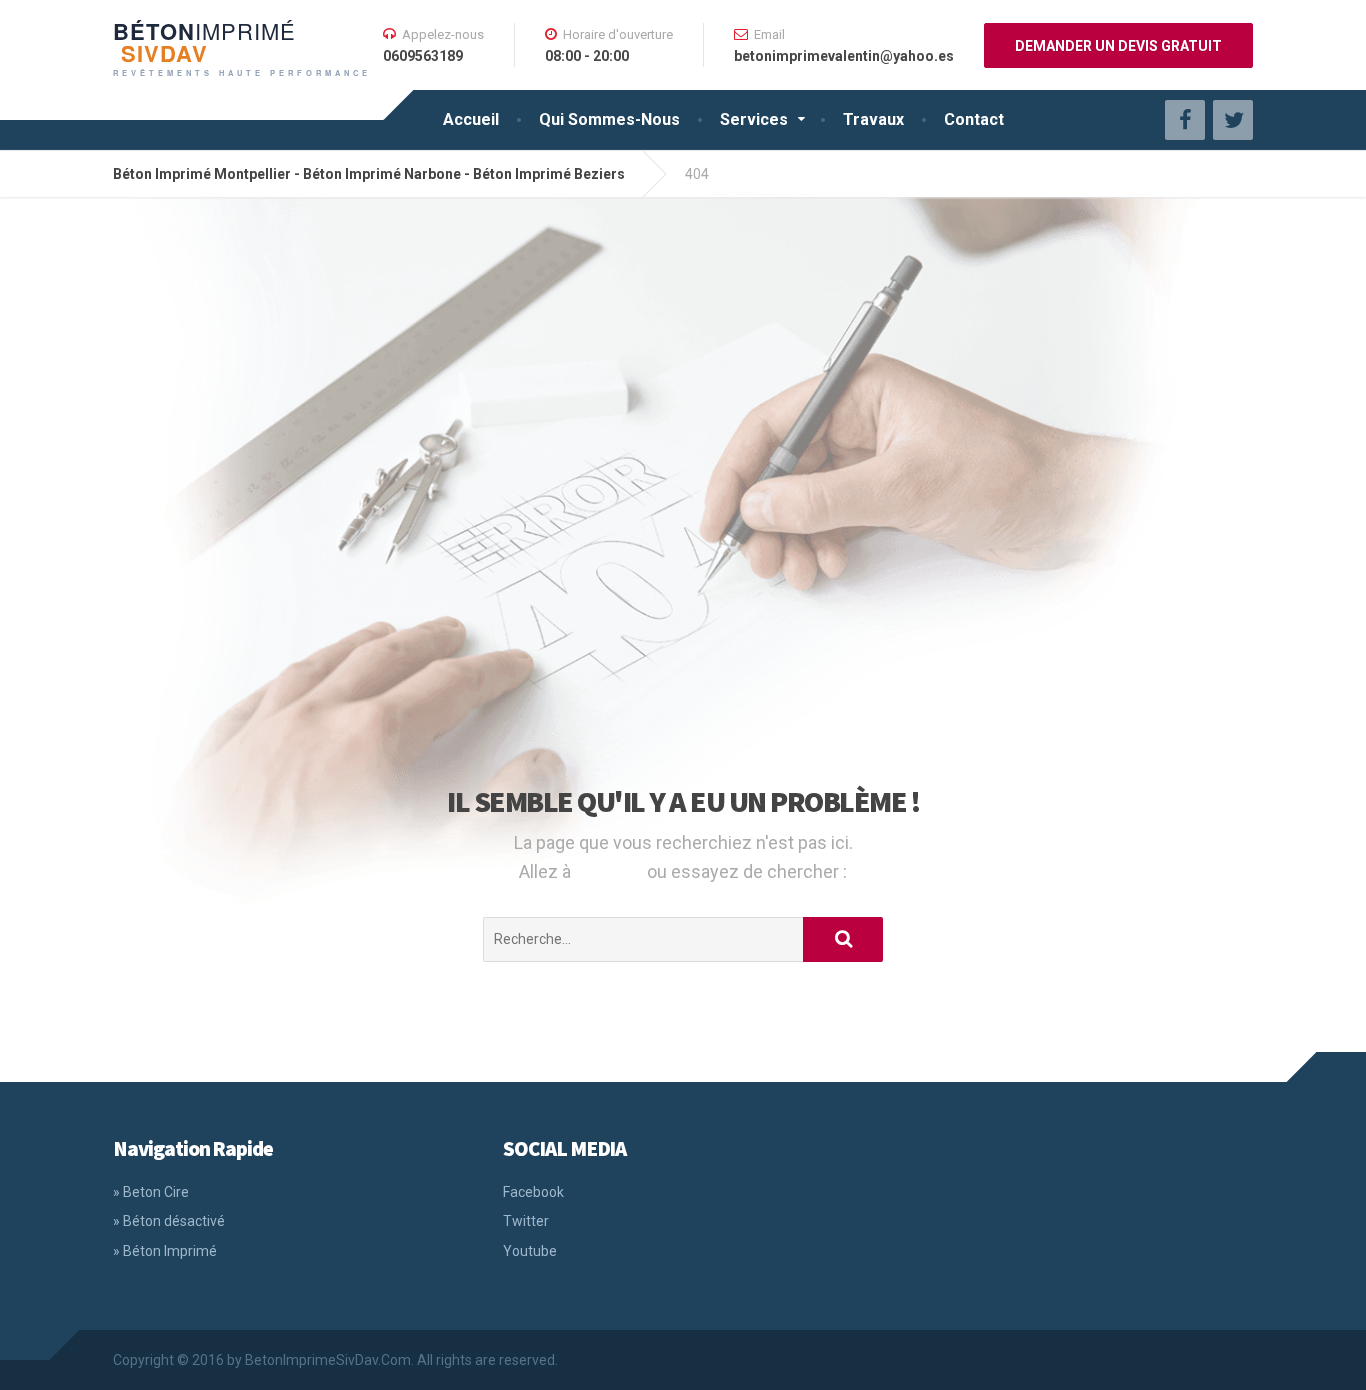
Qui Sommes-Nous (609, 119)
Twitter (526, 1221)
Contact (974, 119)
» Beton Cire (151, 1192)
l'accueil (611, 871)
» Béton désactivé (169, 1221)
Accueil (471, 119)
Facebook (533, 1192)
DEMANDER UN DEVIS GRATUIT (1118, 46)
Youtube (530, 1251)
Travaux (873, 119)
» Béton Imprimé (165, 1251)
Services (754, 119)
